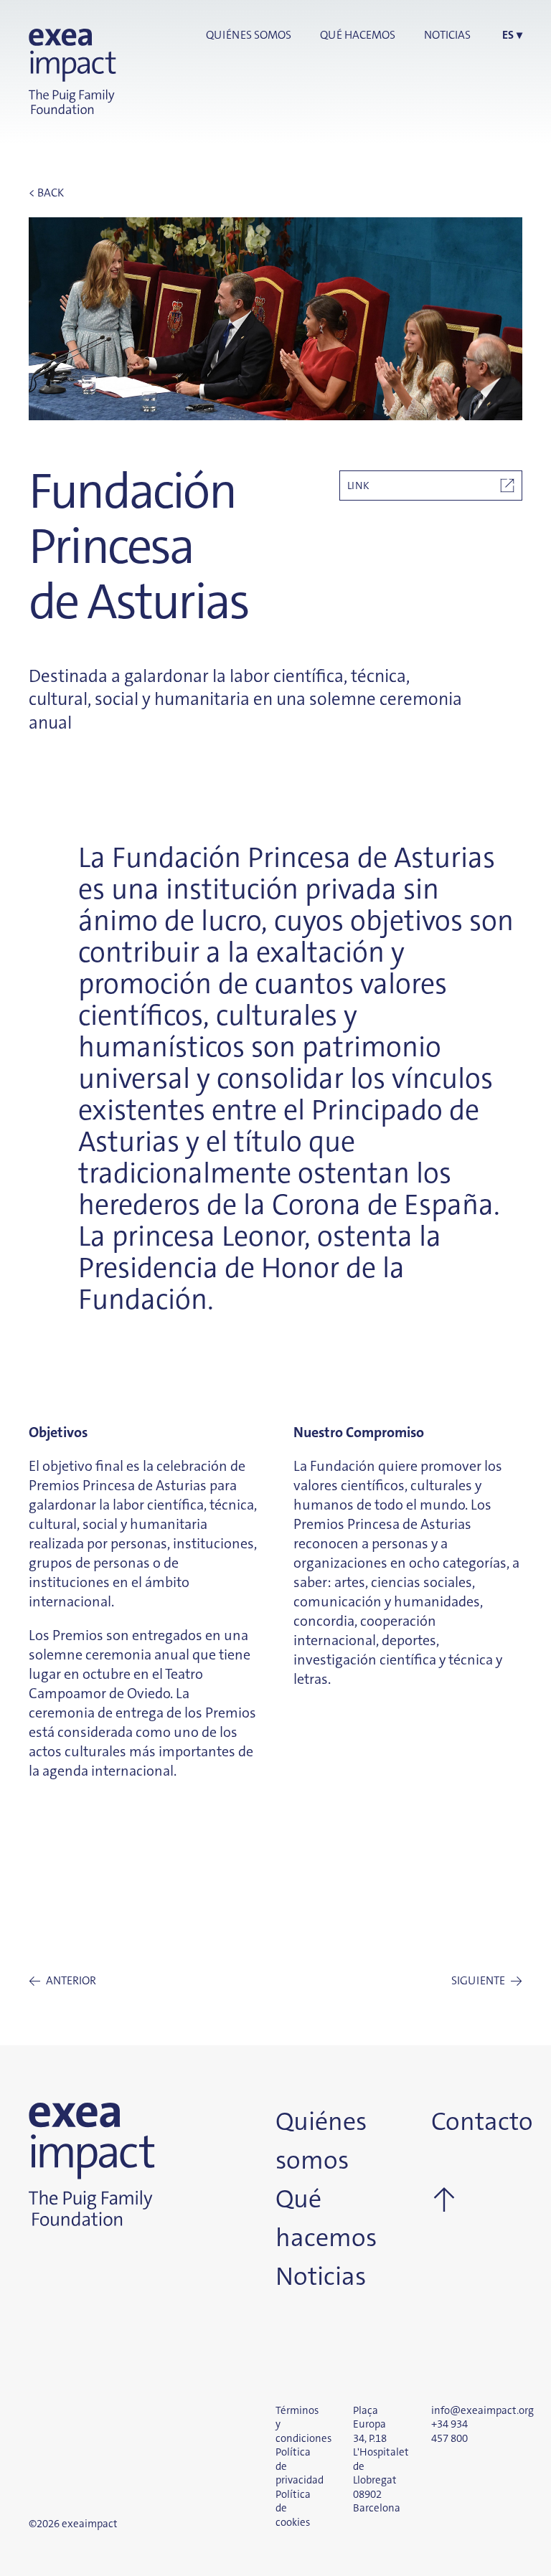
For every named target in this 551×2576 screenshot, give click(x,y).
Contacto (452, 2122)
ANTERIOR (62, 1981)
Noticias (447, 35)
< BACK (46, 193)
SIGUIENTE (487, 1981)
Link (358, 486)
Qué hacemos (358, 35)
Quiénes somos (249, 35)
